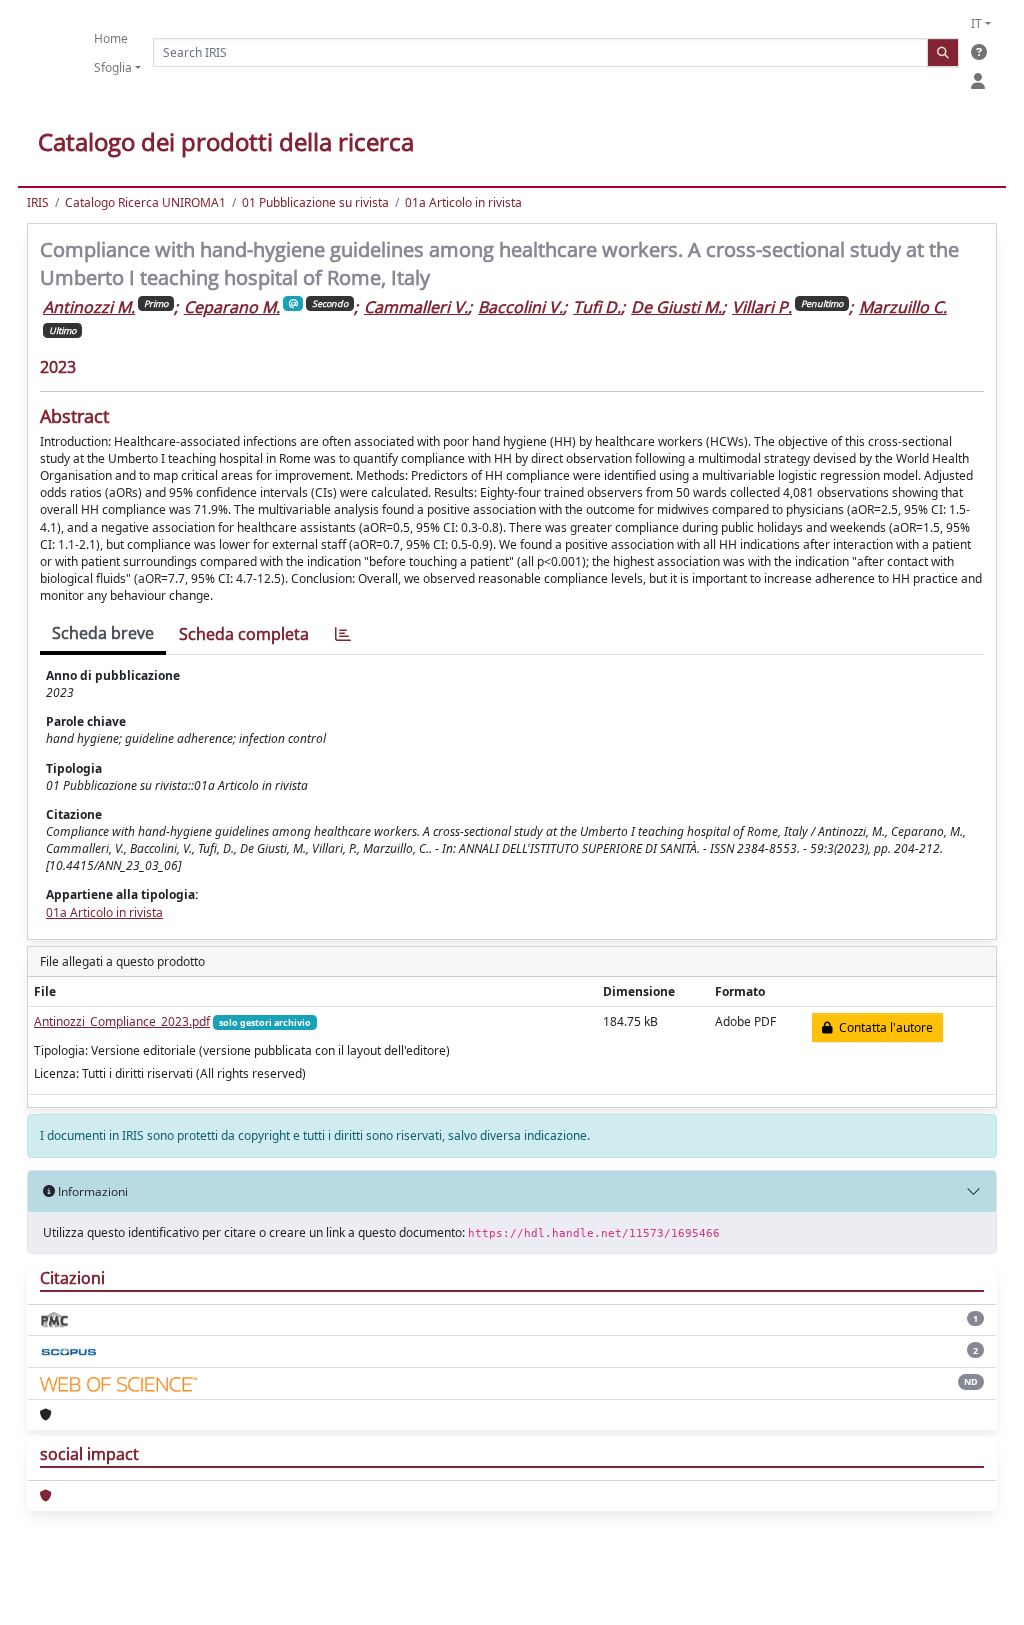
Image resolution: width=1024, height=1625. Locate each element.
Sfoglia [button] (113, 67)
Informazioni (91, 1191)
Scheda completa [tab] (244, 634)
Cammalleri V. (416, 307)
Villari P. (762, 307)
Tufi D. (597, 307)
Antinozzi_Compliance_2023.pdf (122, 1021)
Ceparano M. (232, 307)
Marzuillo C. (903, 307)
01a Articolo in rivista (463, 202)
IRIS (38, 202)
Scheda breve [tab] (103, 633)
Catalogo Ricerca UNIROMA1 (145, 202)
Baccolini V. (520, 307)
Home (111, 38)
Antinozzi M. (89, 307)
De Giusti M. (676, 307)
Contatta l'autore (883, 1027)
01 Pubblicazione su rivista (315, 202)
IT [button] (976, 23)
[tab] (343, 634)
